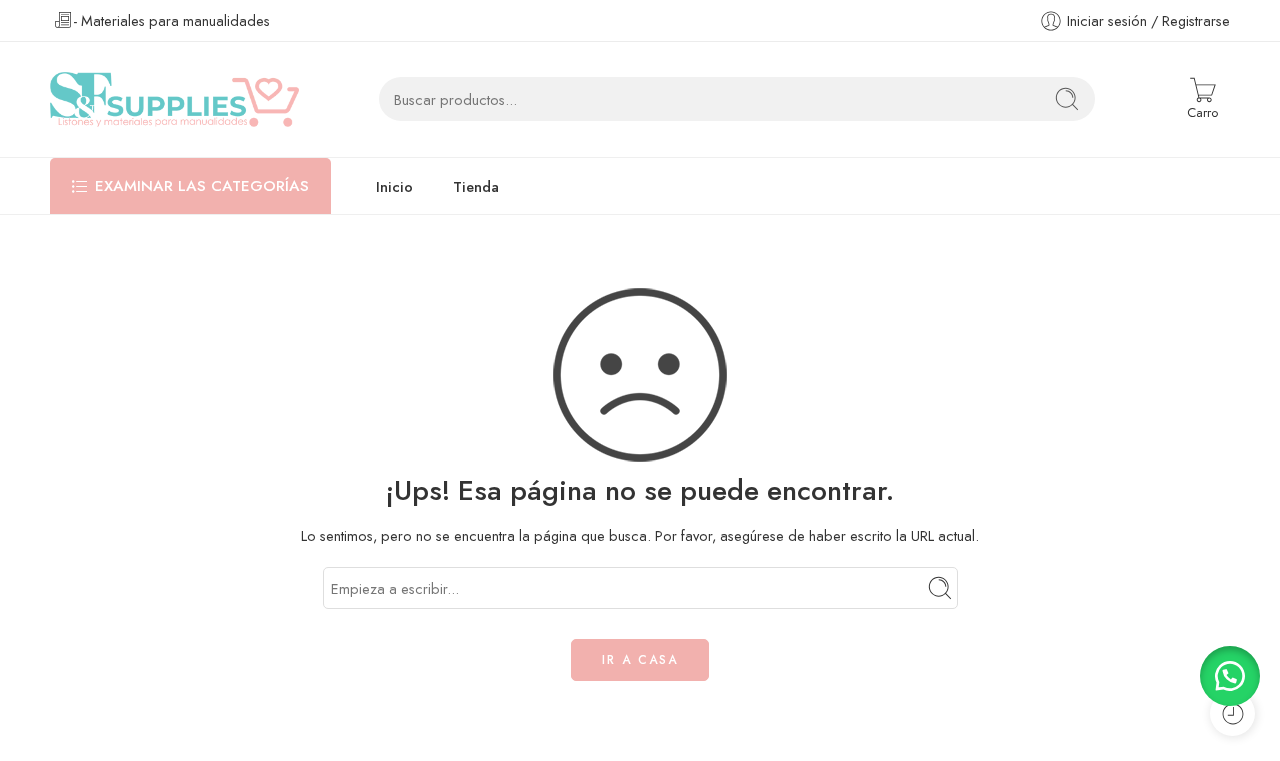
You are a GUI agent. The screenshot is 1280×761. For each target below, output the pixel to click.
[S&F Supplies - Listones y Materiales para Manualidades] (174, 99)
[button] (1230, 676)
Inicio (394, 186)
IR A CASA (640, 660)
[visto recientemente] (1232, 713)
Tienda (476, 186)
